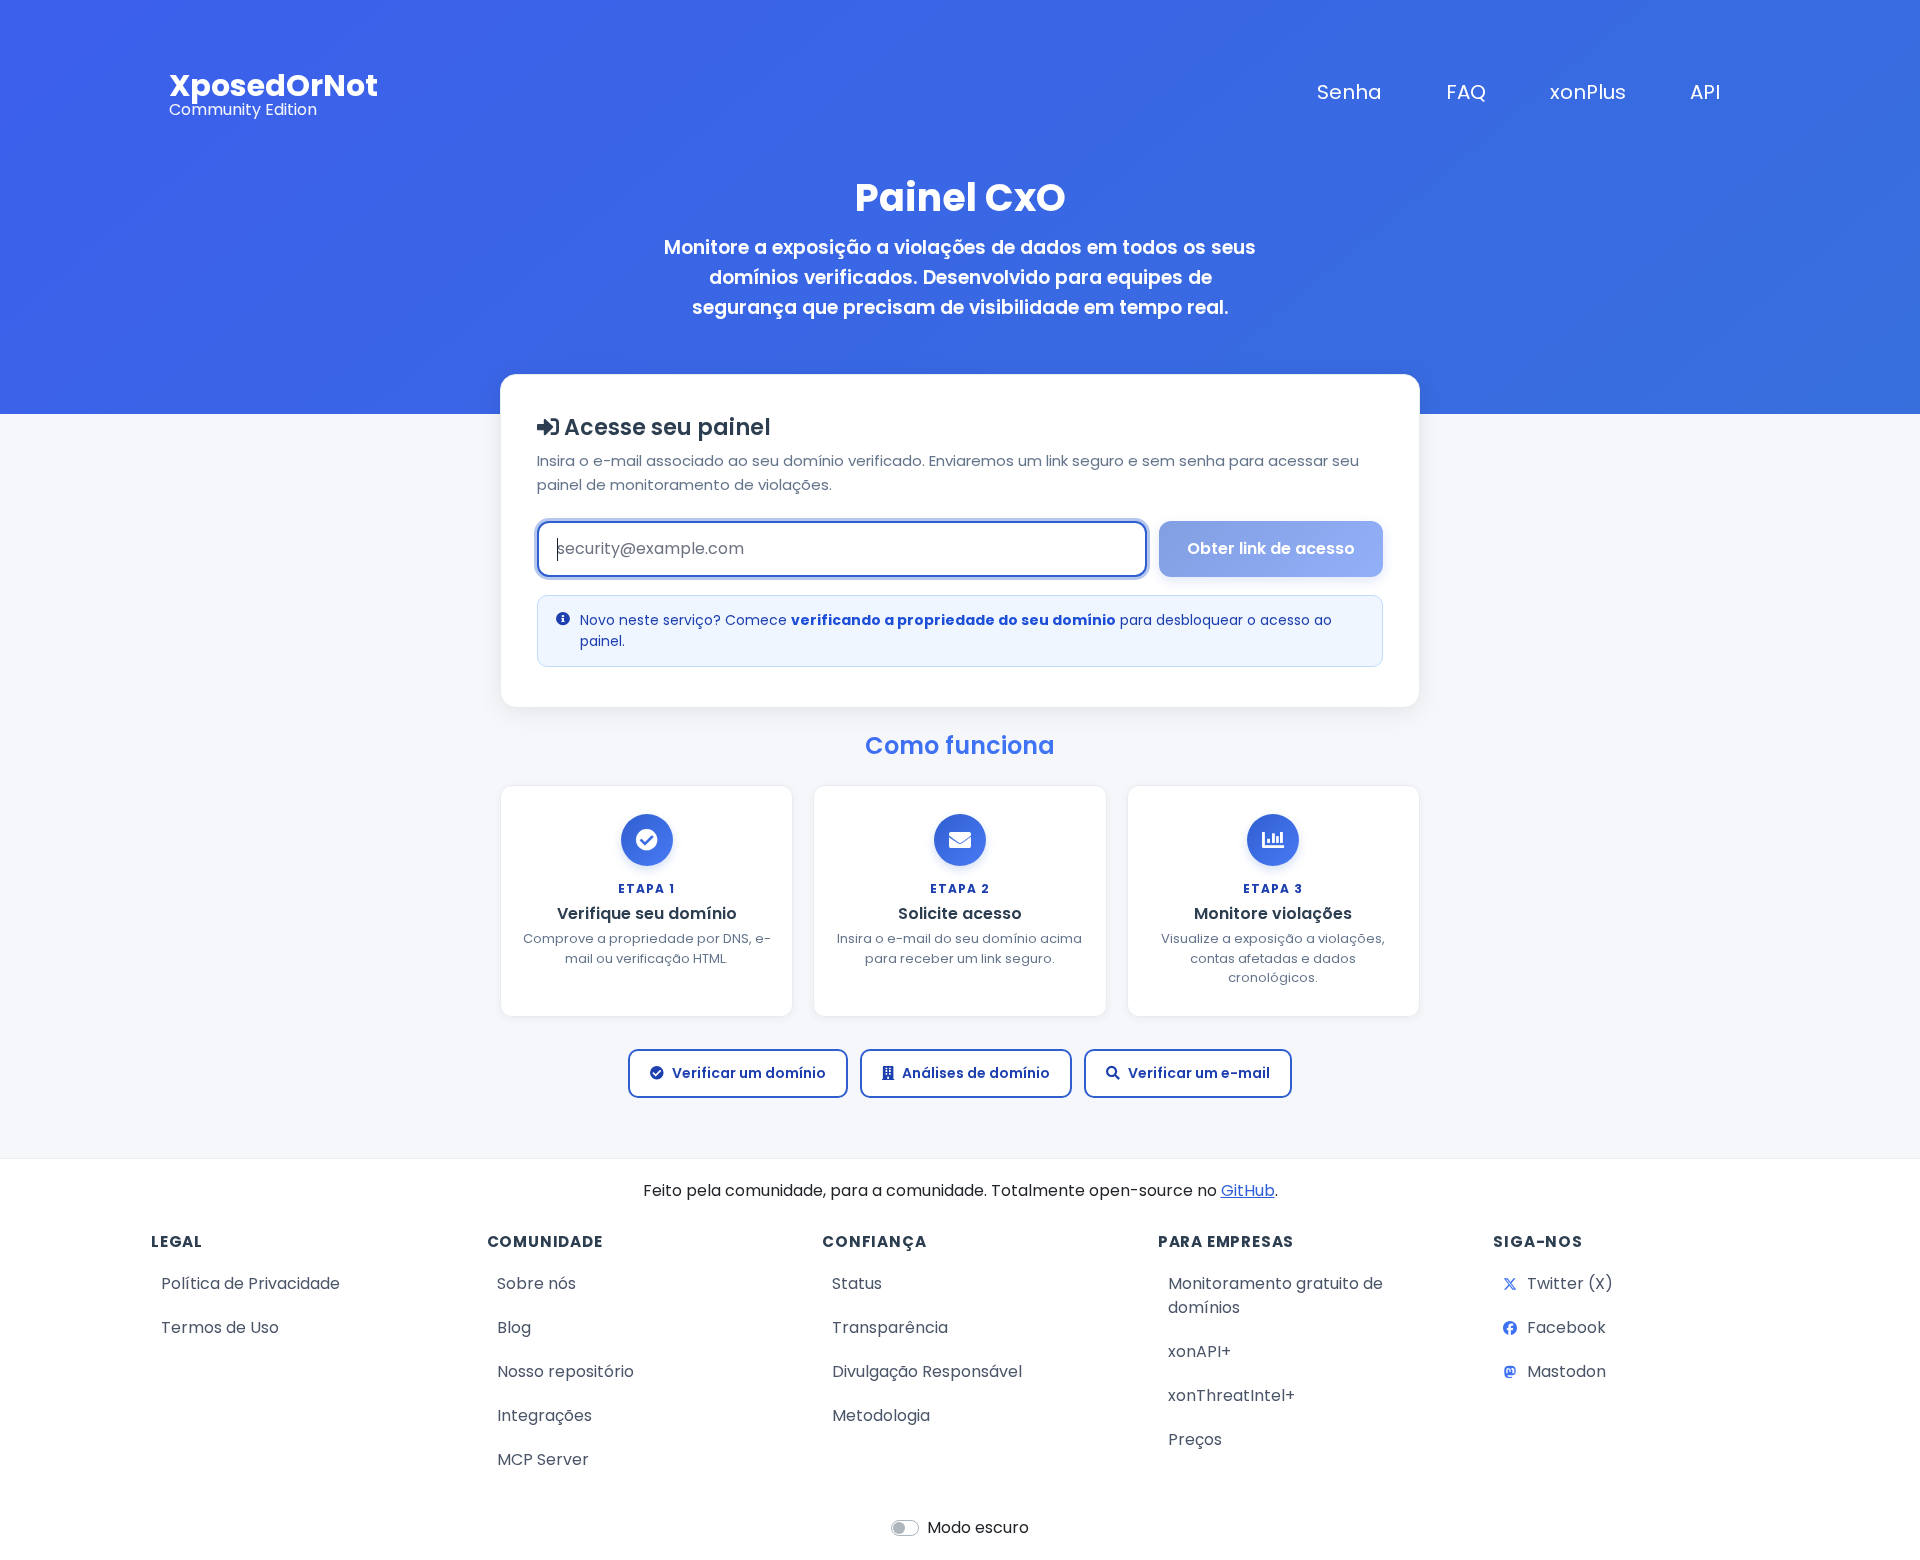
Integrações (544, 1415)
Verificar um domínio (749, 1073)
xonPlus (1592, 91)
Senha (1349, 92)
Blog (594, 1327)
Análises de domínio (976, 1073)
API (1705, 92)
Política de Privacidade (250, 1283)
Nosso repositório (565, 1371)
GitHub (1248, 1190)
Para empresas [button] (1226, 1242)
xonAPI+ (1199, 1351)
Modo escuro (978, 1527)
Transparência (890, 1327)
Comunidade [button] (545, 1242)
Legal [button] (177, 1242)
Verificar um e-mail (1199, 1073)
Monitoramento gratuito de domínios (1275, 1295)
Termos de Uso (220, 1327)
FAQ (1466, 92)
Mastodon (1644, 1371)
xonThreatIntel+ (1231, 1395)
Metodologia (881, 1415)
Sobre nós (536, 1283)
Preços (1195, 1439)
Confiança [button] (874, 1242)
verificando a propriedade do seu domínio (953, 620)
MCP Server (543, 1459)
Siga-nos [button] (1537, 1242)
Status (937, 1283)
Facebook (1644, 1327)
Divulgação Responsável (927, 1371)
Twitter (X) (1646, 1283)
